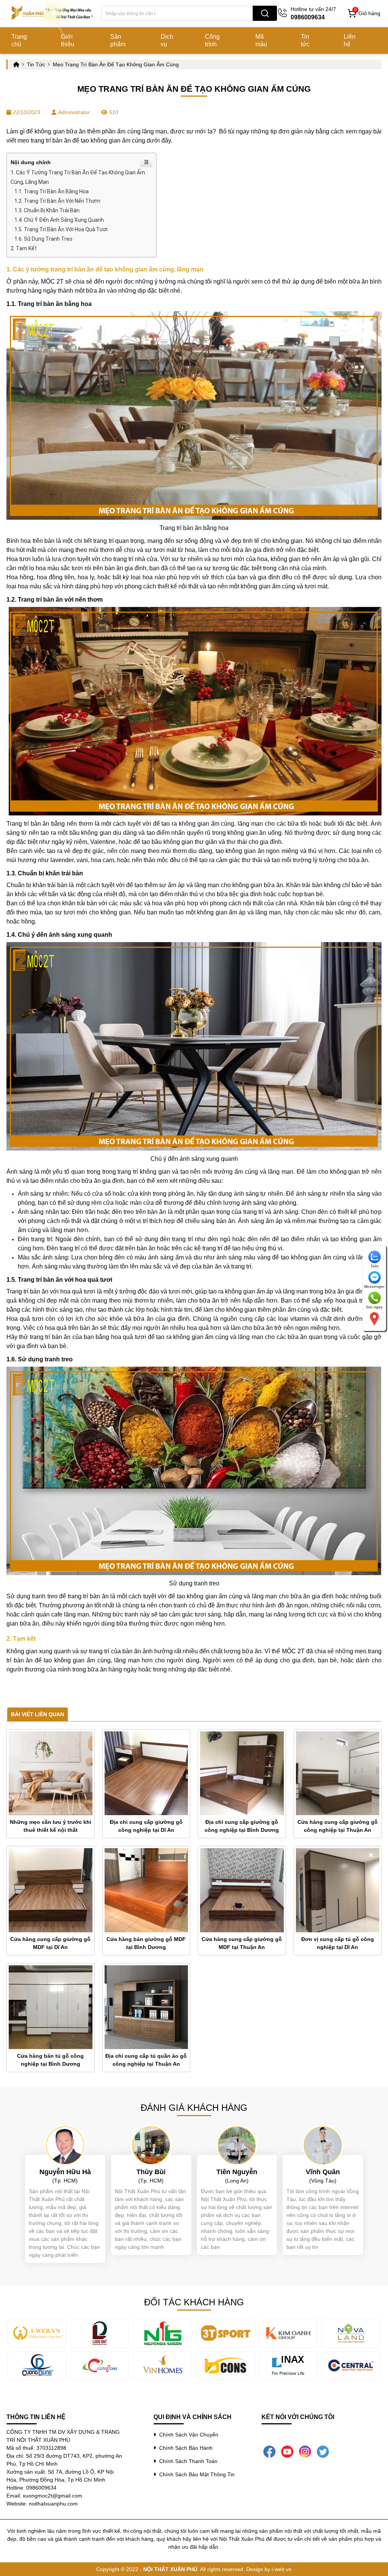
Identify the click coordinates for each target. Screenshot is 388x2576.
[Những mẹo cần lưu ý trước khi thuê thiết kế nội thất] (51, 1773)
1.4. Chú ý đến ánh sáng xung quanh (59, 220)
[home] (53, 13)
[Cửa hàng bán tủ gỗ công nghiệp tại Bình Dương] (51, 2007)
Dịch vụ (167, 40)
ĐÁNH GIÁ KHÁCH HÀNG (194, 2108)
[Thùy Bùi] (151, 2145)
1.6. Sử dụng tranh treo (43, 239)
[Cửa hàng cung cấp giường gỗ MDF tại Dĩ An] (51, 1890)
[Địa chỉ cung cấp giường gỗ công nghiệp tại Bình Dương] (242, 1773)
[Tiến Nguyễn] (237, 2145)
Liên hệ (350, 40)
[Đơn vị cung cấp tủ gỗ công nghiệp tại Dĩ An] (338, 1890)
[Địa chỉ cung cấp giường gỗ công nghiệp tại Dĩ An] (146, 1773)
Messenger (374, 1286)
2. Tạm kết (24, 248)
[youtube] (287, 2451)
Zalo (375, 1266)
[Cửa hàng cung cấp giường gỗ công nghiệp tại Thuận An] (338, 1773)
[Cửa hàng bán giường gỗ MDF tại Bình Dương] (146, 1890)
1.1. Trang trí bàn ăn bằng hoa (52, 191)
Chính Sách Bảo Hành (184, 2448)
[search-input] (177, 13)
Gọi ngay (374, 1307)
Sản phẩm (118, 40)
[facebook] (269, 2451)
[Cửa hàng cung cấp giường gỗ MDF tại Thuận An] (242, 1890)
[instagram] (305, 2451)
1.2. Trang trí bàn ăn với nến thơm (57, 201)
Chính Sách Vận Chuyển (187, 2435)
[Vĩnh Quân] (323, 2145)
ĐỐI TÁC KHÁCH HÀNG (194, 2302)
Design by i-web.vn (269, 2569)
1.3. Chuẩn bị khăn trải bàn (47, 210)
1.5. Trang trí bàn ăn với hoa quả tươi (61, 229)
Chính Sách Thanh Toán (187, 2461)
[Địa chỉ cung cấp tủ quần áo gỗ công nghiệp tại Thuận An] (146, 2007)
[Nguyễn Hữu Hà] (65, 2145)
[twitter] (323, 2451)
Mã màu (261, 40)
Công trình (212, 40)
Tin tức (305, 40)
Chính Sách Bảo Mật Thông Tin (195, 2474)
